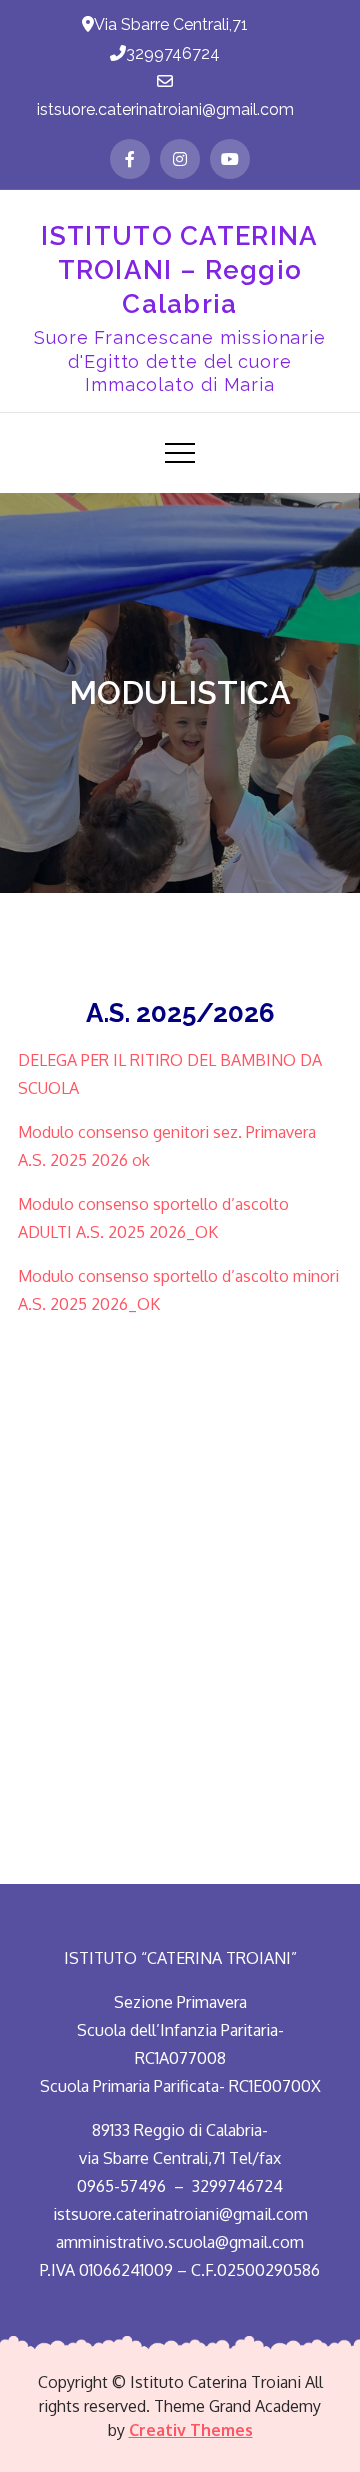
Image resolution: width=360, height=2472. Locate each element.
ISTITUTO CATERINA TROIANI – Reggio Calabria (179, 270)
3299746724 (173, 53)
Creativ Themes (191, 2430)
